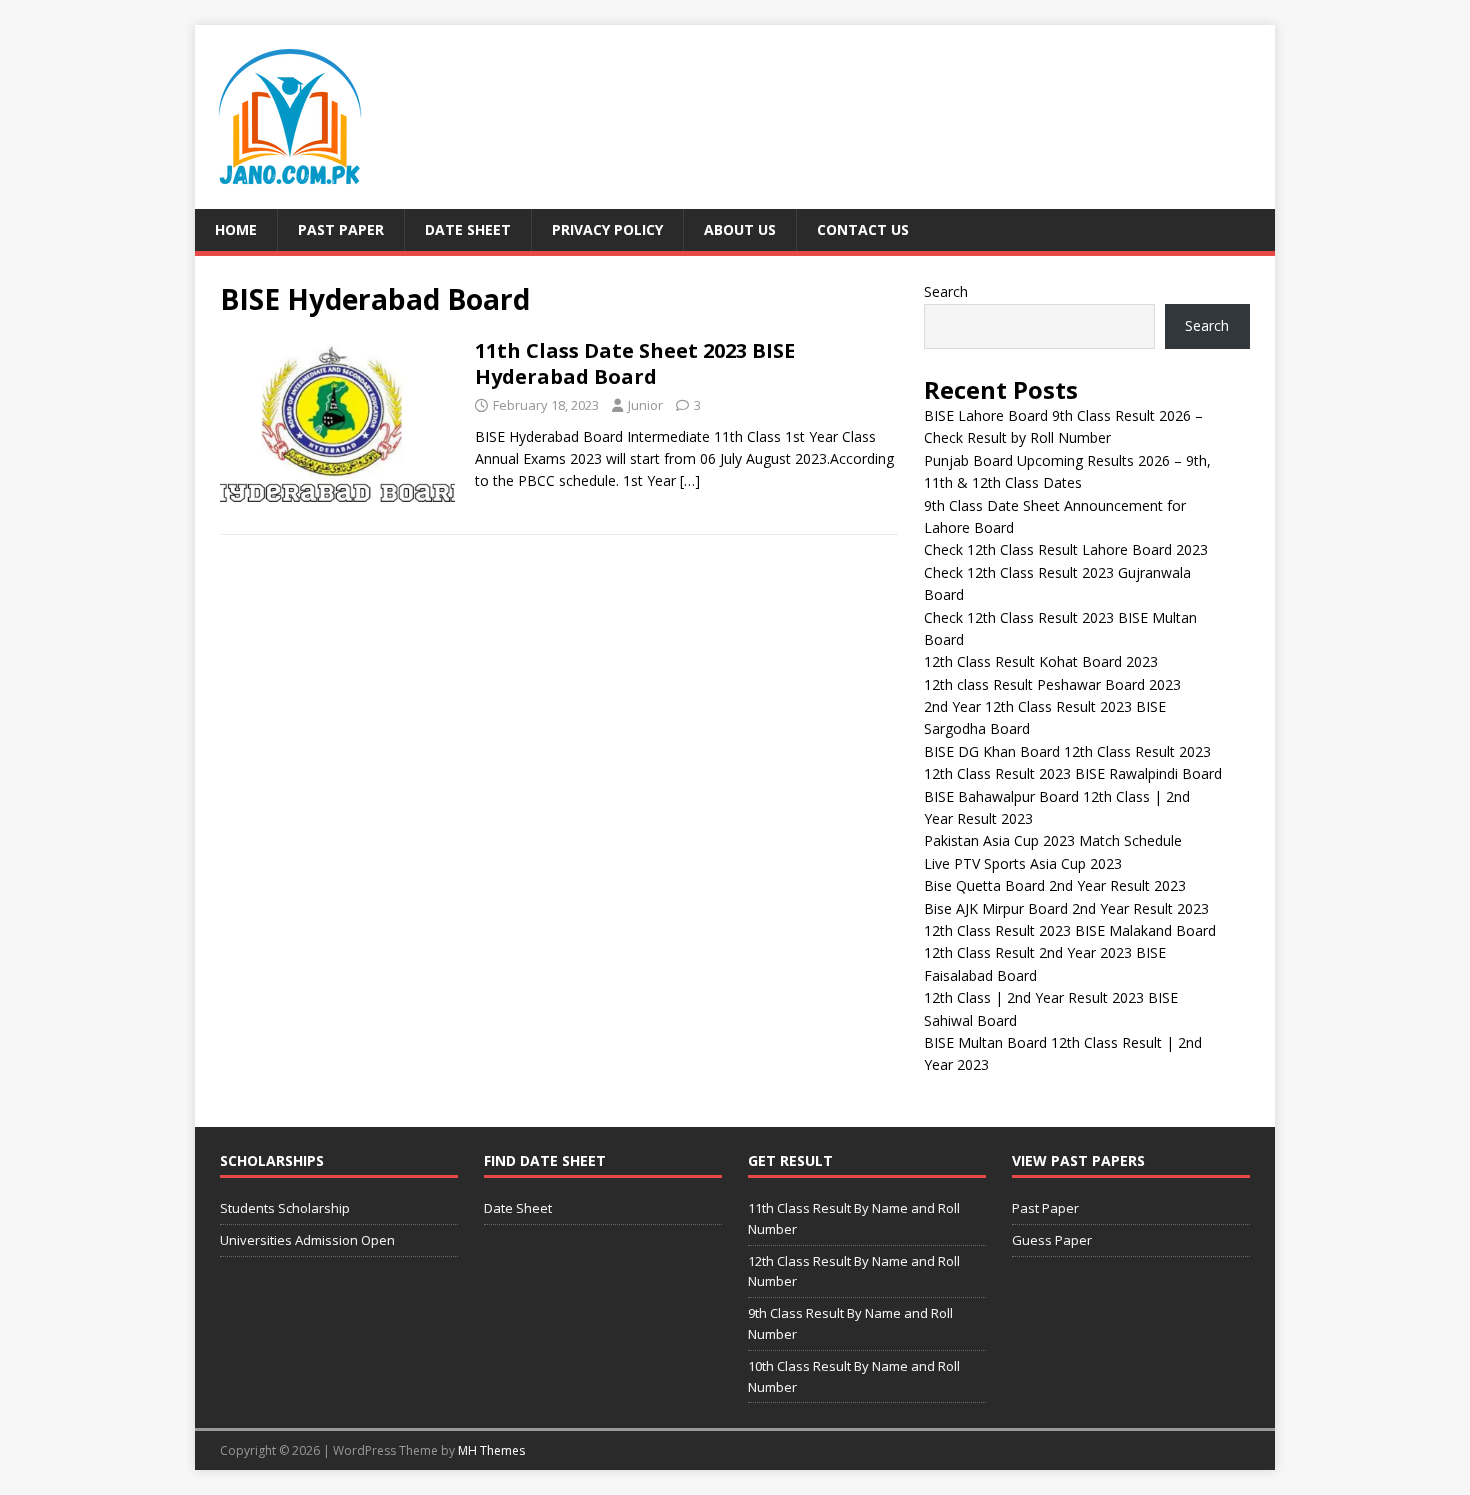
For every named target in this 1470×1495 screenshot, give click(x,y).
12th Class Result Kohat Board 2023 (1041, 661)
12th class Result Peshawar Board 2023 (1052, 684)
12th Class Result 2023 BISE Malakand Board (1070, 930)
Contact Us (863, 229)
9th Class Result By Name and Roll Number (850, 1323)
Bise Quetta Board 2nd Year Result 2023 (1055, 885)
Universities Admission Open (307, 1240)
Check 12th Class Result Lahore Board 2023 (1066, 549)
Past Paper (341, 229)
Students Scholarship (285, 1208)
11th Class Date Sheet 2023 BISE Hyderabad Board (635, 363)
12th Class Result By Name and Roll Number (854, 1271)
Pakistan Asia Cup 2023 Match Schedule (1053, 840)
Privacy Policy (607, 229)
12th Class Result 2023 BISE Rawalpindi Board (1073, 773)
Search (946, 291)
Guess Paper (1052, 1240)
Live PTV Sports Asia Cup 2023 (1023, 863)
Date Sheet (468, 229)
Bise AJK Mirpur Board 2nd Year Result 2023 (1066, 908)
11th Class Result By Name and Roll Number (854, 1218)
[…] (690, 480)
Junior (645, 405)
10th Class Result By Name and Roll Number (854, 1376)
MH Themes (491, 1450)
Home (236, 229)
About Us (740, 229)
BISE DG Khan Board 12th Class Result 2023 (1067, 751)
